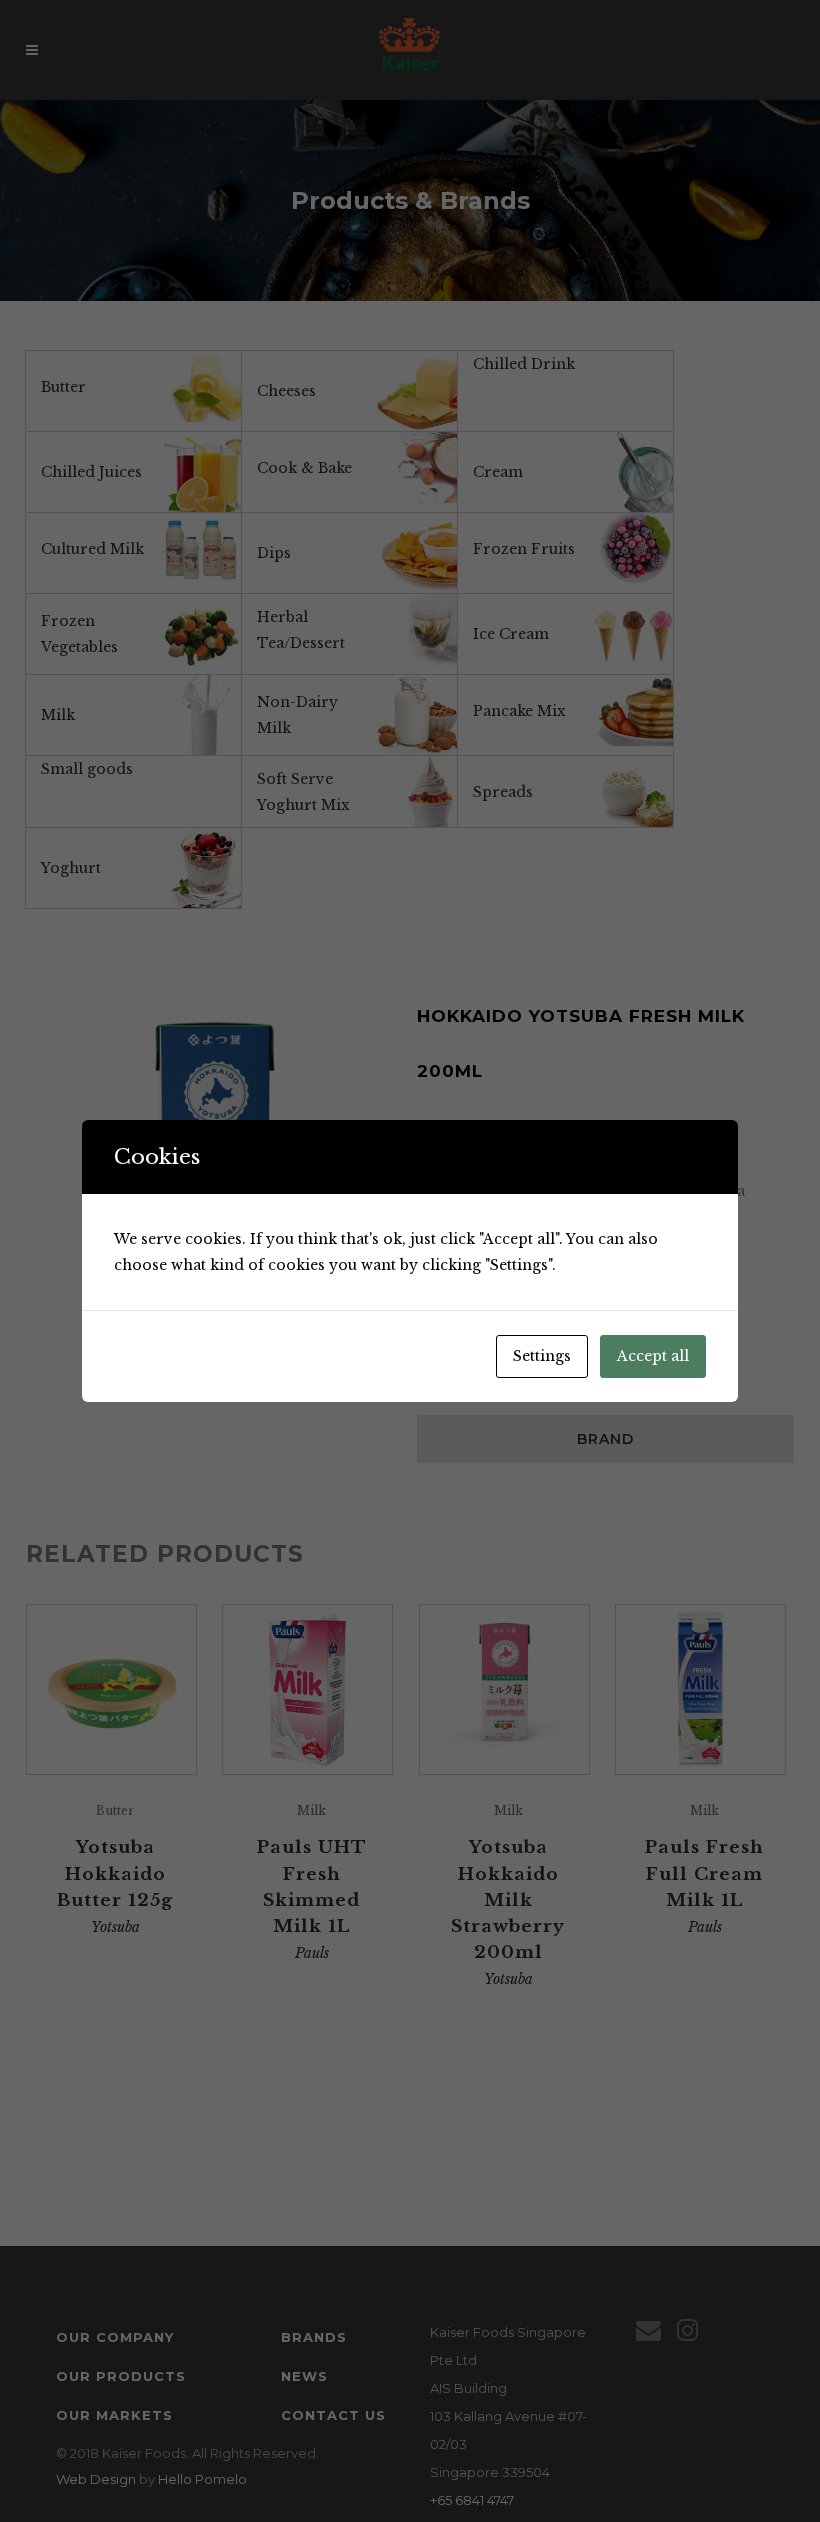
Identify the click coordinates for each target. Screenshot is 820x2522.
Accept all (653, 1356)
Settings (542, 1356)
